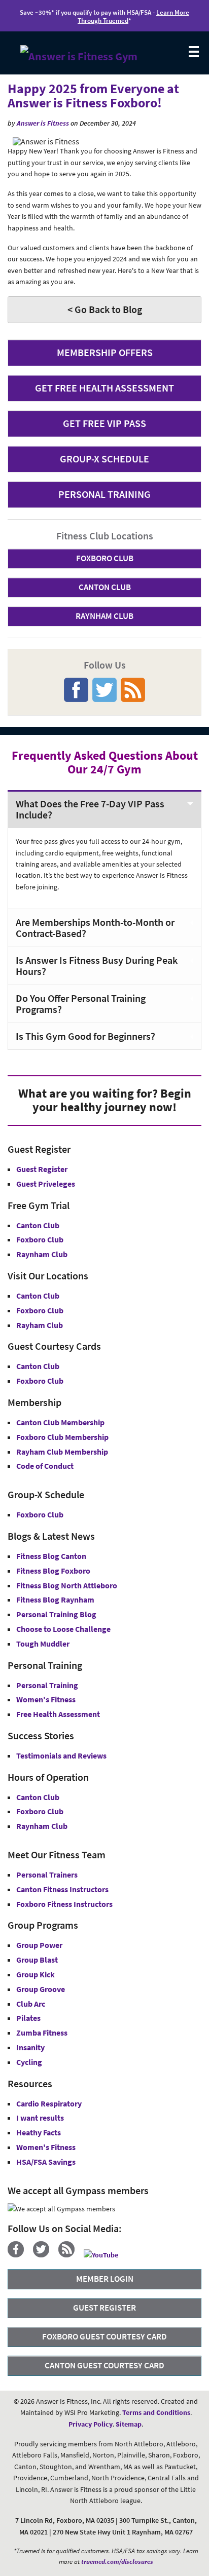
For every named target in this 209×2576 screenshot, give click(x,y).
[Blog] (70, 2255)
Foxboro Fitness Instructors (64, 1904)
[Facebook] (20, 2255)
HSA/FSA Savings (46, 2162)
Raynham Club (42, 1254)
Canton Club (38, 1225)
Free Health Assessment (58, 1714)
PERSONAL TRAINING (104, 494)
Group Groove (41, 1989)
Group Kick (36, 1974)
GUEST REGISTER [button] (104, 2308)
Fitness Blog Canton (51, 1556)
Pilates (28, 2018)
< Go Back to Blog (105, 309)
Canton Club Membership (60, 1422)
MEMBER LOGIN (105, 2279)
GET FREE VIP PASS (104, 423)
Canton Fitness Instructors (62, 1889)
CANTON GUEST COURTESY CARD (104, 2365)
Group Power (39, 1945)
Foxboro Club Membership (62, 1437)
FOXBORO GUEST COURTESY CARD (104, 2336)
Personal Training (47, 1685)
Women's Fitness (46, 1699)
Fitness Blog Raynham (55, 1599)
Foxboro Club (40, 1239)
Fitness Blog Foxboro (53, 1571)
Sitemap (129, 2424)
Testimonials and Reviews (61, 1755)
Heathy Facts (39, 2132)
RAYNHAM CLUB (104, 616)
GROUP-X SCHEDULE (104, 459)
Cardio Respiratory (49, 2103)
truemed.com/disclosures (117, 2562)
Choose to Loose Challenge (63, 1629)
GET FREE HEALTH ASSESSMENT (104, 388)
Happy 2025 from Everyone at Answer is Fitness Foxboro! (93, 96)
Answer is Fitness (43, 123)
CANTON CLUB (105, 587)
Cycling (29, 2062)
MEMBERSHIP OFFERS (105, 352)
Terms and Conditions (156, 2412)
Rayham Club (40, 1325)
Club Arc (31, 2004)
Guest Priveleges (46, 1184)
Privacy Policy (91, 2424)
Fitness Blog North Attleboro (67, 1585)
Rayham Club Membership (62, 1452)
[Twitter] (45, 2255)
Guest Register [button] (42, 1169)
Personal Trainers (47, 1875)
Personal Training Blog (56, 1614)
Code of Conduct (45, 1466)
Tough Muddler (43, 1644)
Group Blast (37, 1960)
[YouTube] (105, 2255)
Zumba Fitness (42, 2033)
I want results (40, 2118)
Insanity (30, 2047)
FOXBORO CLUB (105, 558)
